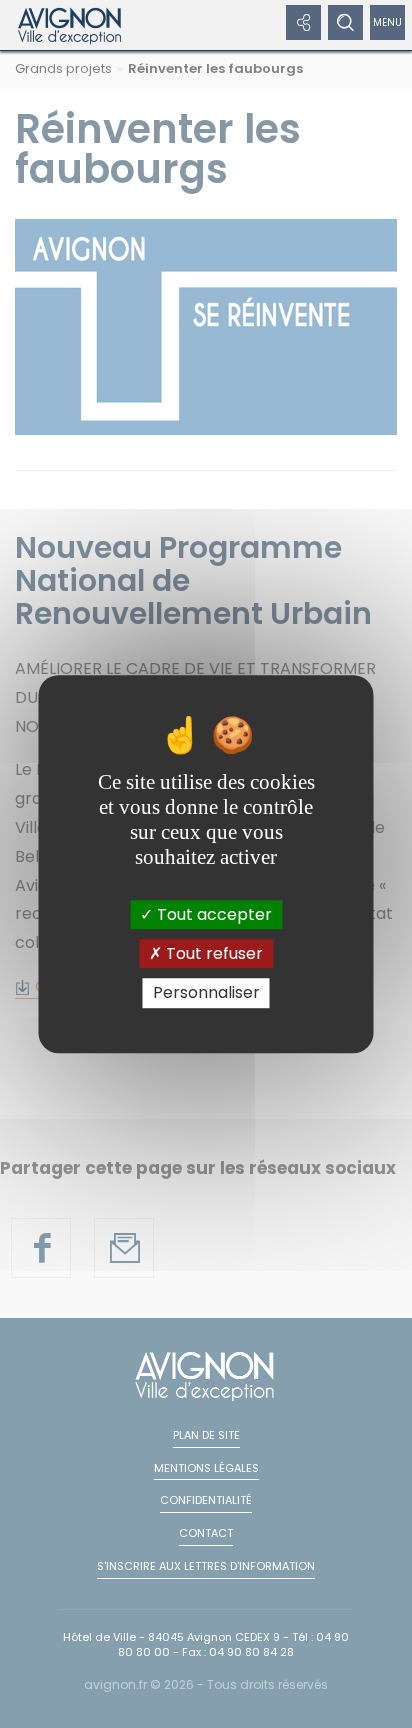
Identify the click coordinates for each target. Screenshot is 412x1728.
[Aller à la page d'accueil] (70, 25)
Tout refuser (212, 953)
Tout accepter (212, 914)
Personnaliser (206, 993)
